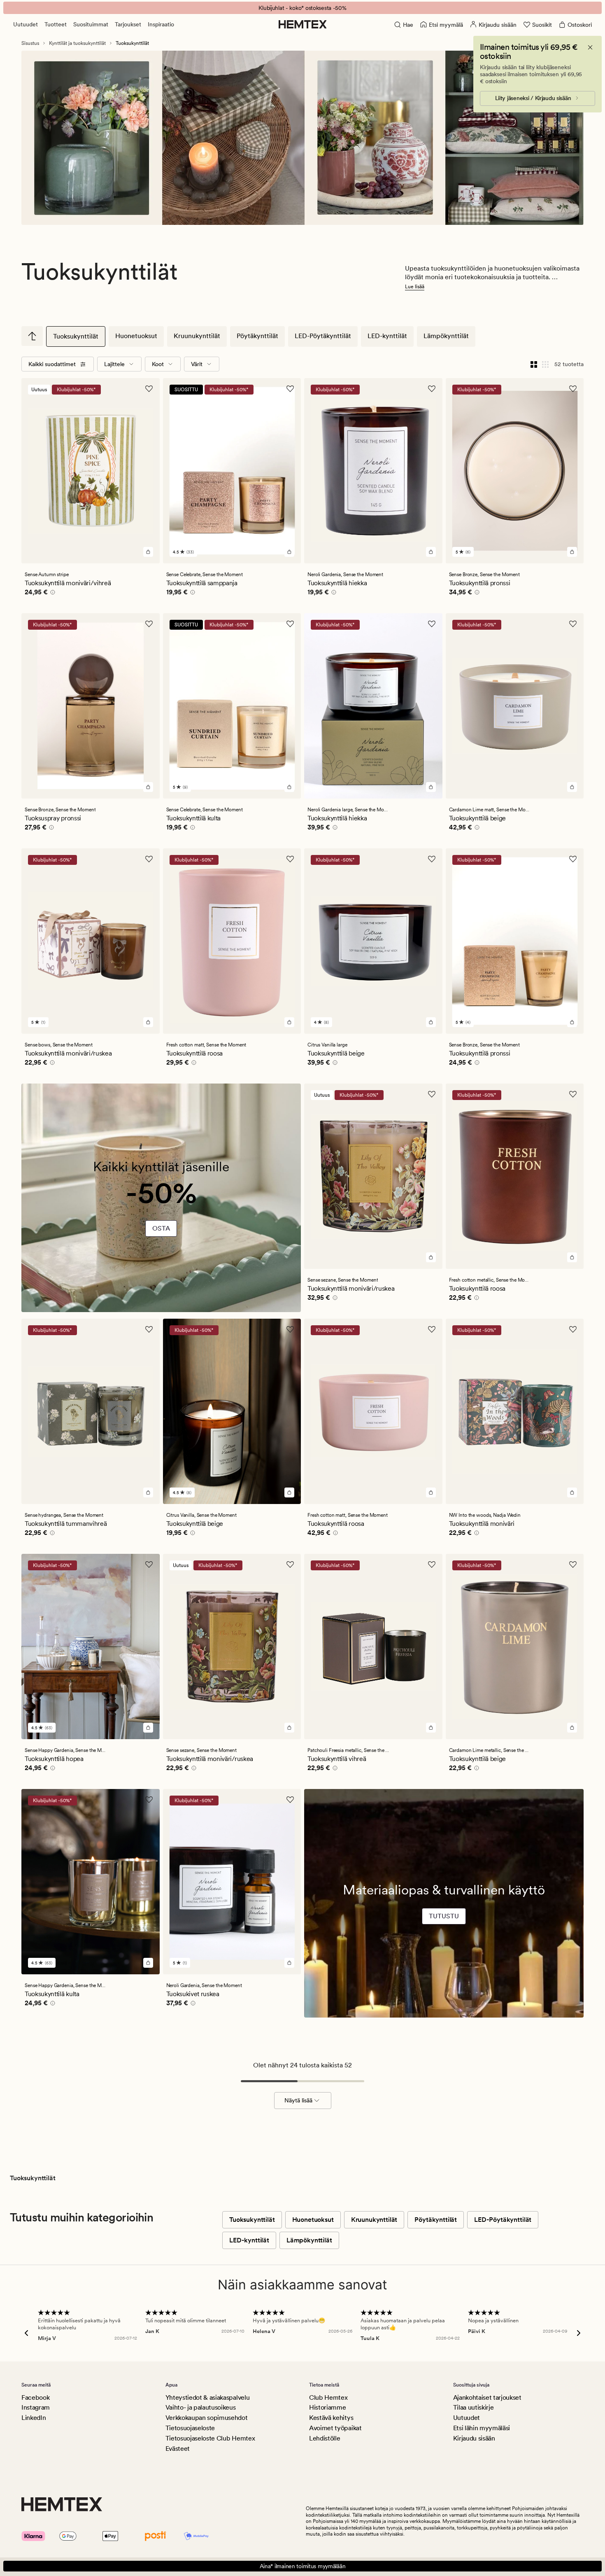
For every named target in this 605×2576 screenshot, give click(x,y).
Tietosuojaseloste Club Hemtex (210, 2438)
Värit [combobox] (197, 364)
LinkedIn (34, 2418)
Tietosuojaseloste (190, 2428)
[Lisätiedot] (51, 593)
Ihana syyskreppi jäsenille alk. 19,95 (303, 8)
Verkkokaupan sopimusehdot (207, 2418)
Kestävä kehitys (331, 2418)
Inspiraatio (161, 24)
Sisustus (30, 43)
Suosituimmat (91, 24)
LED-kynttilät (387, 336)
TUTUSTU (444, 1916)
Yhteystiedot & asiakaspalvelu (208, 2397)
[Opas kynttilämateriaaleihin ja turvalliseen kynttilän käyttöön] (444, 1929)
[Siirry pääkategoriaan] (32, 336)
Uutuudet (26, 24)
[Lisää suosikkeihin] (149, 389)
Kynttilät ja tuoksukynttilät (77, 43)
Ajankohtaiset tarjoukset (487, 2397)
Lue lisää (415, 287)
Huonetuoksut (136, 336)
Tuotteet (56, 24)
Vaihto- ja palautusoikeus (201, 2407)
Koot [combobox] (158, 364)
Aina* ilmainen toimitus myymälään (303, 2566)
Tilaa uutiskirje (474, 2407)
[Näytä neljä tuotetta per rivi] (534, 364)
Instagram (36, 2407)
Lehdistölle (325, 2438)
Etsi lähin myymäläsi (482, 2428)
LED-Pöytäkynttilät (323, 336)
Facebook (35, 2397)
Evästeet (178, 2449)
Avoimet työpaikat (335, 2428)
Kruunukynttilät (197, 336)
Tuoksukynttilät (76, 336)
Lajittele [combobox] (114, 364)
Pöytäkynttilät (257, 336)
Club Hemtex (328, 2397)
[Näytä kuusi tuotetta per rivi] (545, 364)
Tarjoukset (128, 24)
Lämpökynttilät (446, 336)
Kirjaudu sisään (474, 2438)
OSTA (161, 1228)
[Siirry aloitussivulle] (303, 24)
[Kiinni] (590, 47)
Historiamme (327, 2407)
